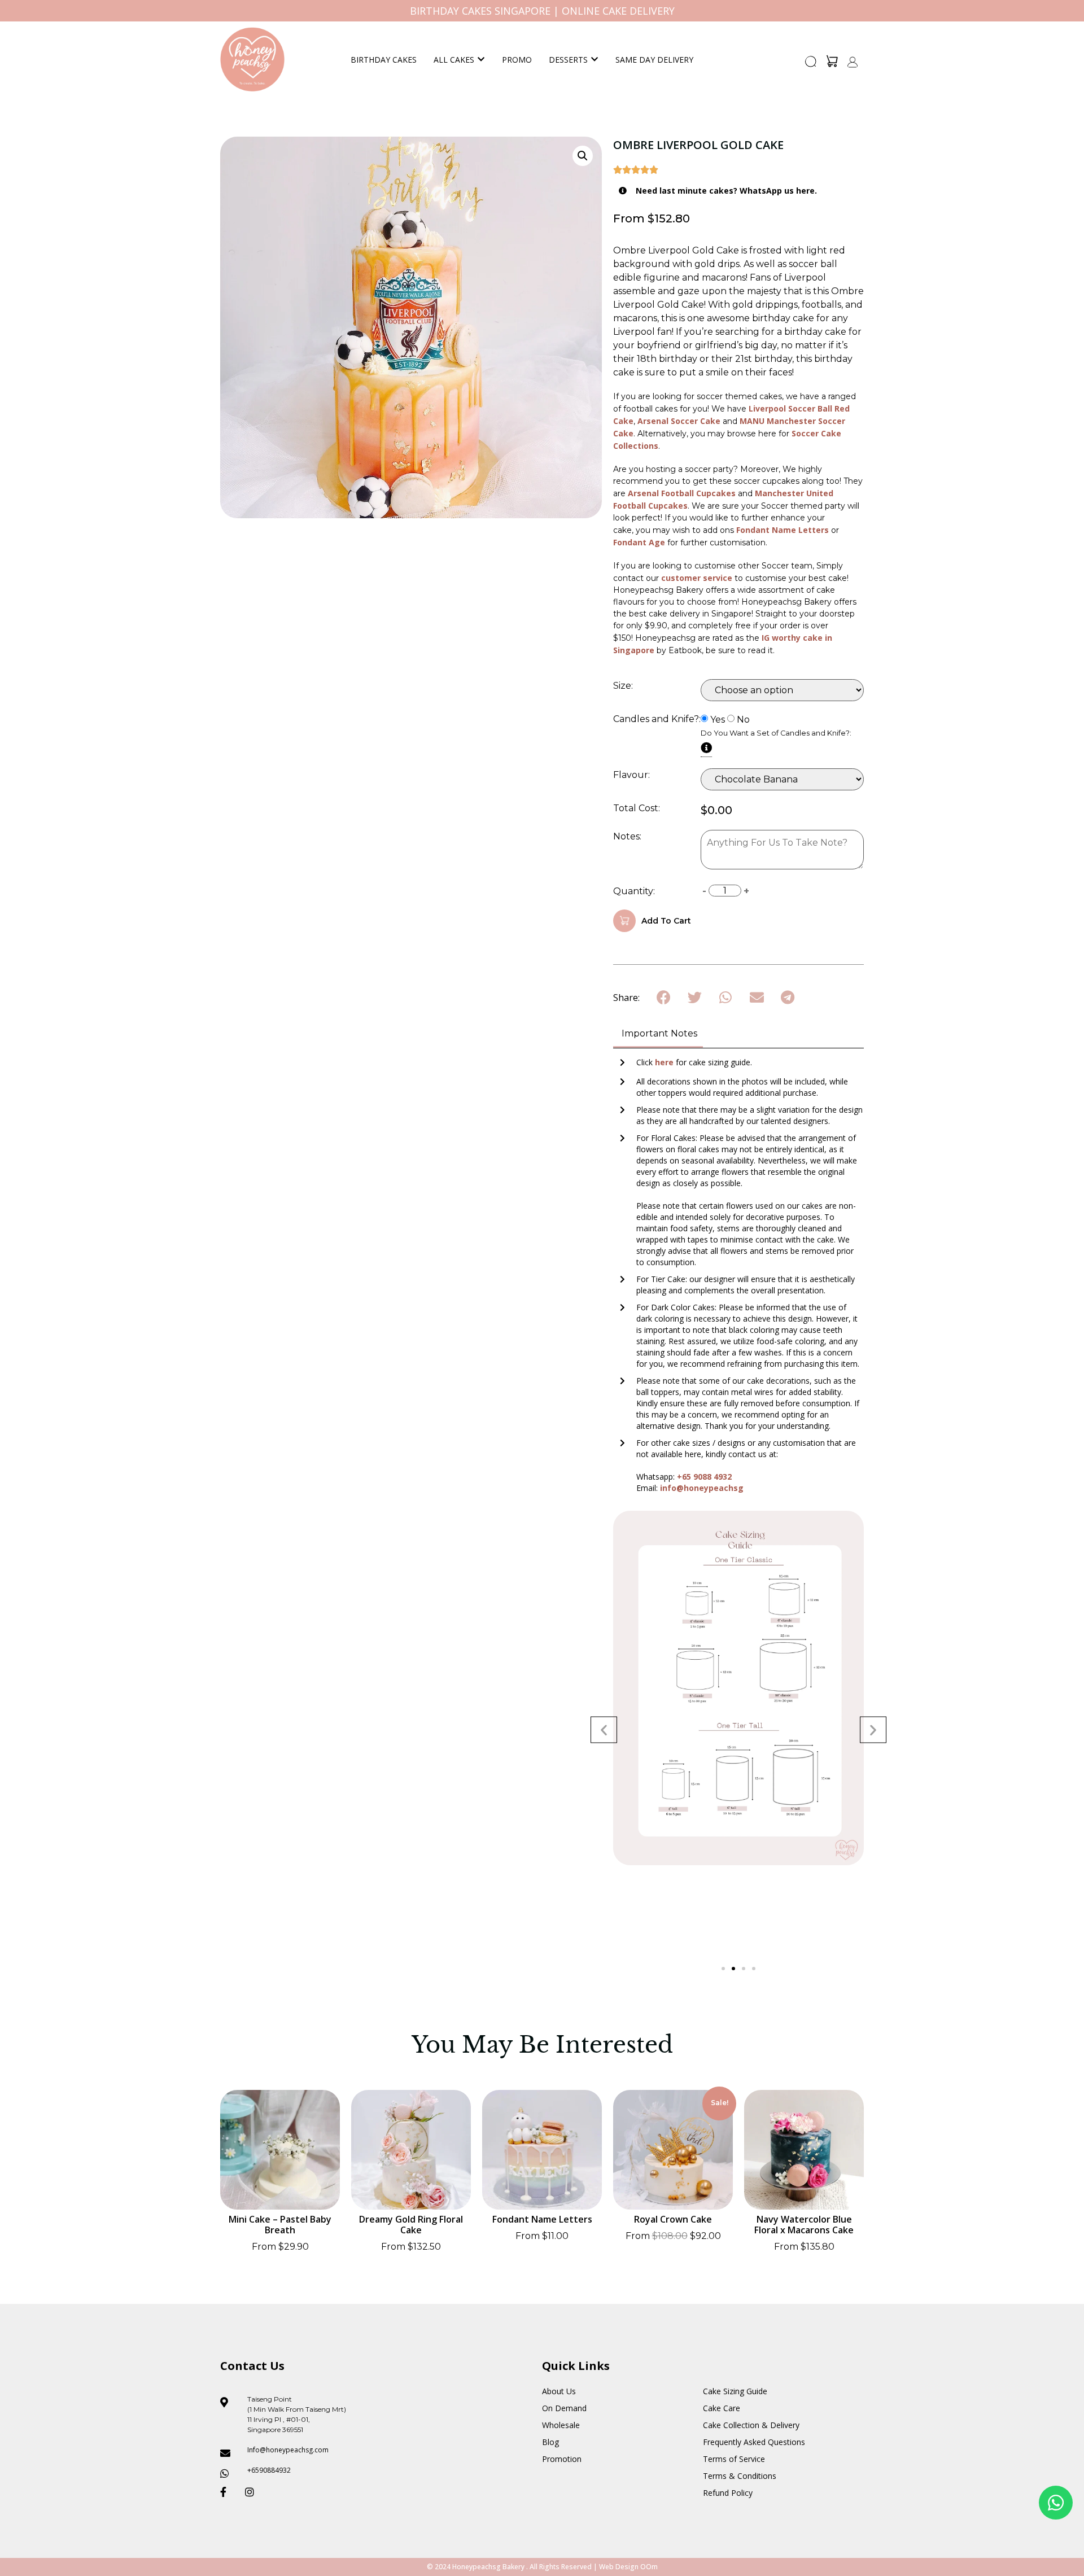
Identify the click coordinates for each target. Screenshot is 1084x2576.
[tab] (658, 1035)
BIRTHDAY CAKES (384, 60)
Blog (550, 2442)
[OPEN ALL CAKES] (481, 60)
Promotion (562, 2459)
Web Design (619, 2567)
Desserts (568, 60)
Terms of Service (734, 2459)
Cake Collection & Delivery (751, 2425)
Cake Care (722, 2408)
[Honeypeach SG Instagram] (253, 2492)
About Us (559, 2391)
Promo (517, 60)
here (665, 1062)
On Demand (564, 2408)
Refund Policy (728, 2493)
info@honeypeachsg (702, 1488)
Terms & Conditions (740, 2476)
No (743, 720)
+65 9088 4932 (704, 1477)
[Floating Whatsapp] (1056, 2503)
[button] (811, 65)
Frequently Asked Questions (754, 2442)
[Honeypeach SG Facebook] (228, 2492)
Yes (718, 720)
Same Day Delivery (654, 60)
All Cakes (454, 60)
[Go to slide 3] (744, 1969)
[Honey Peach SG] (252, 59)
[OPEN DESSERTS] (595, 60)
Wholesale (561, 2425)
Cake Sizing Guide (735, 2391)
